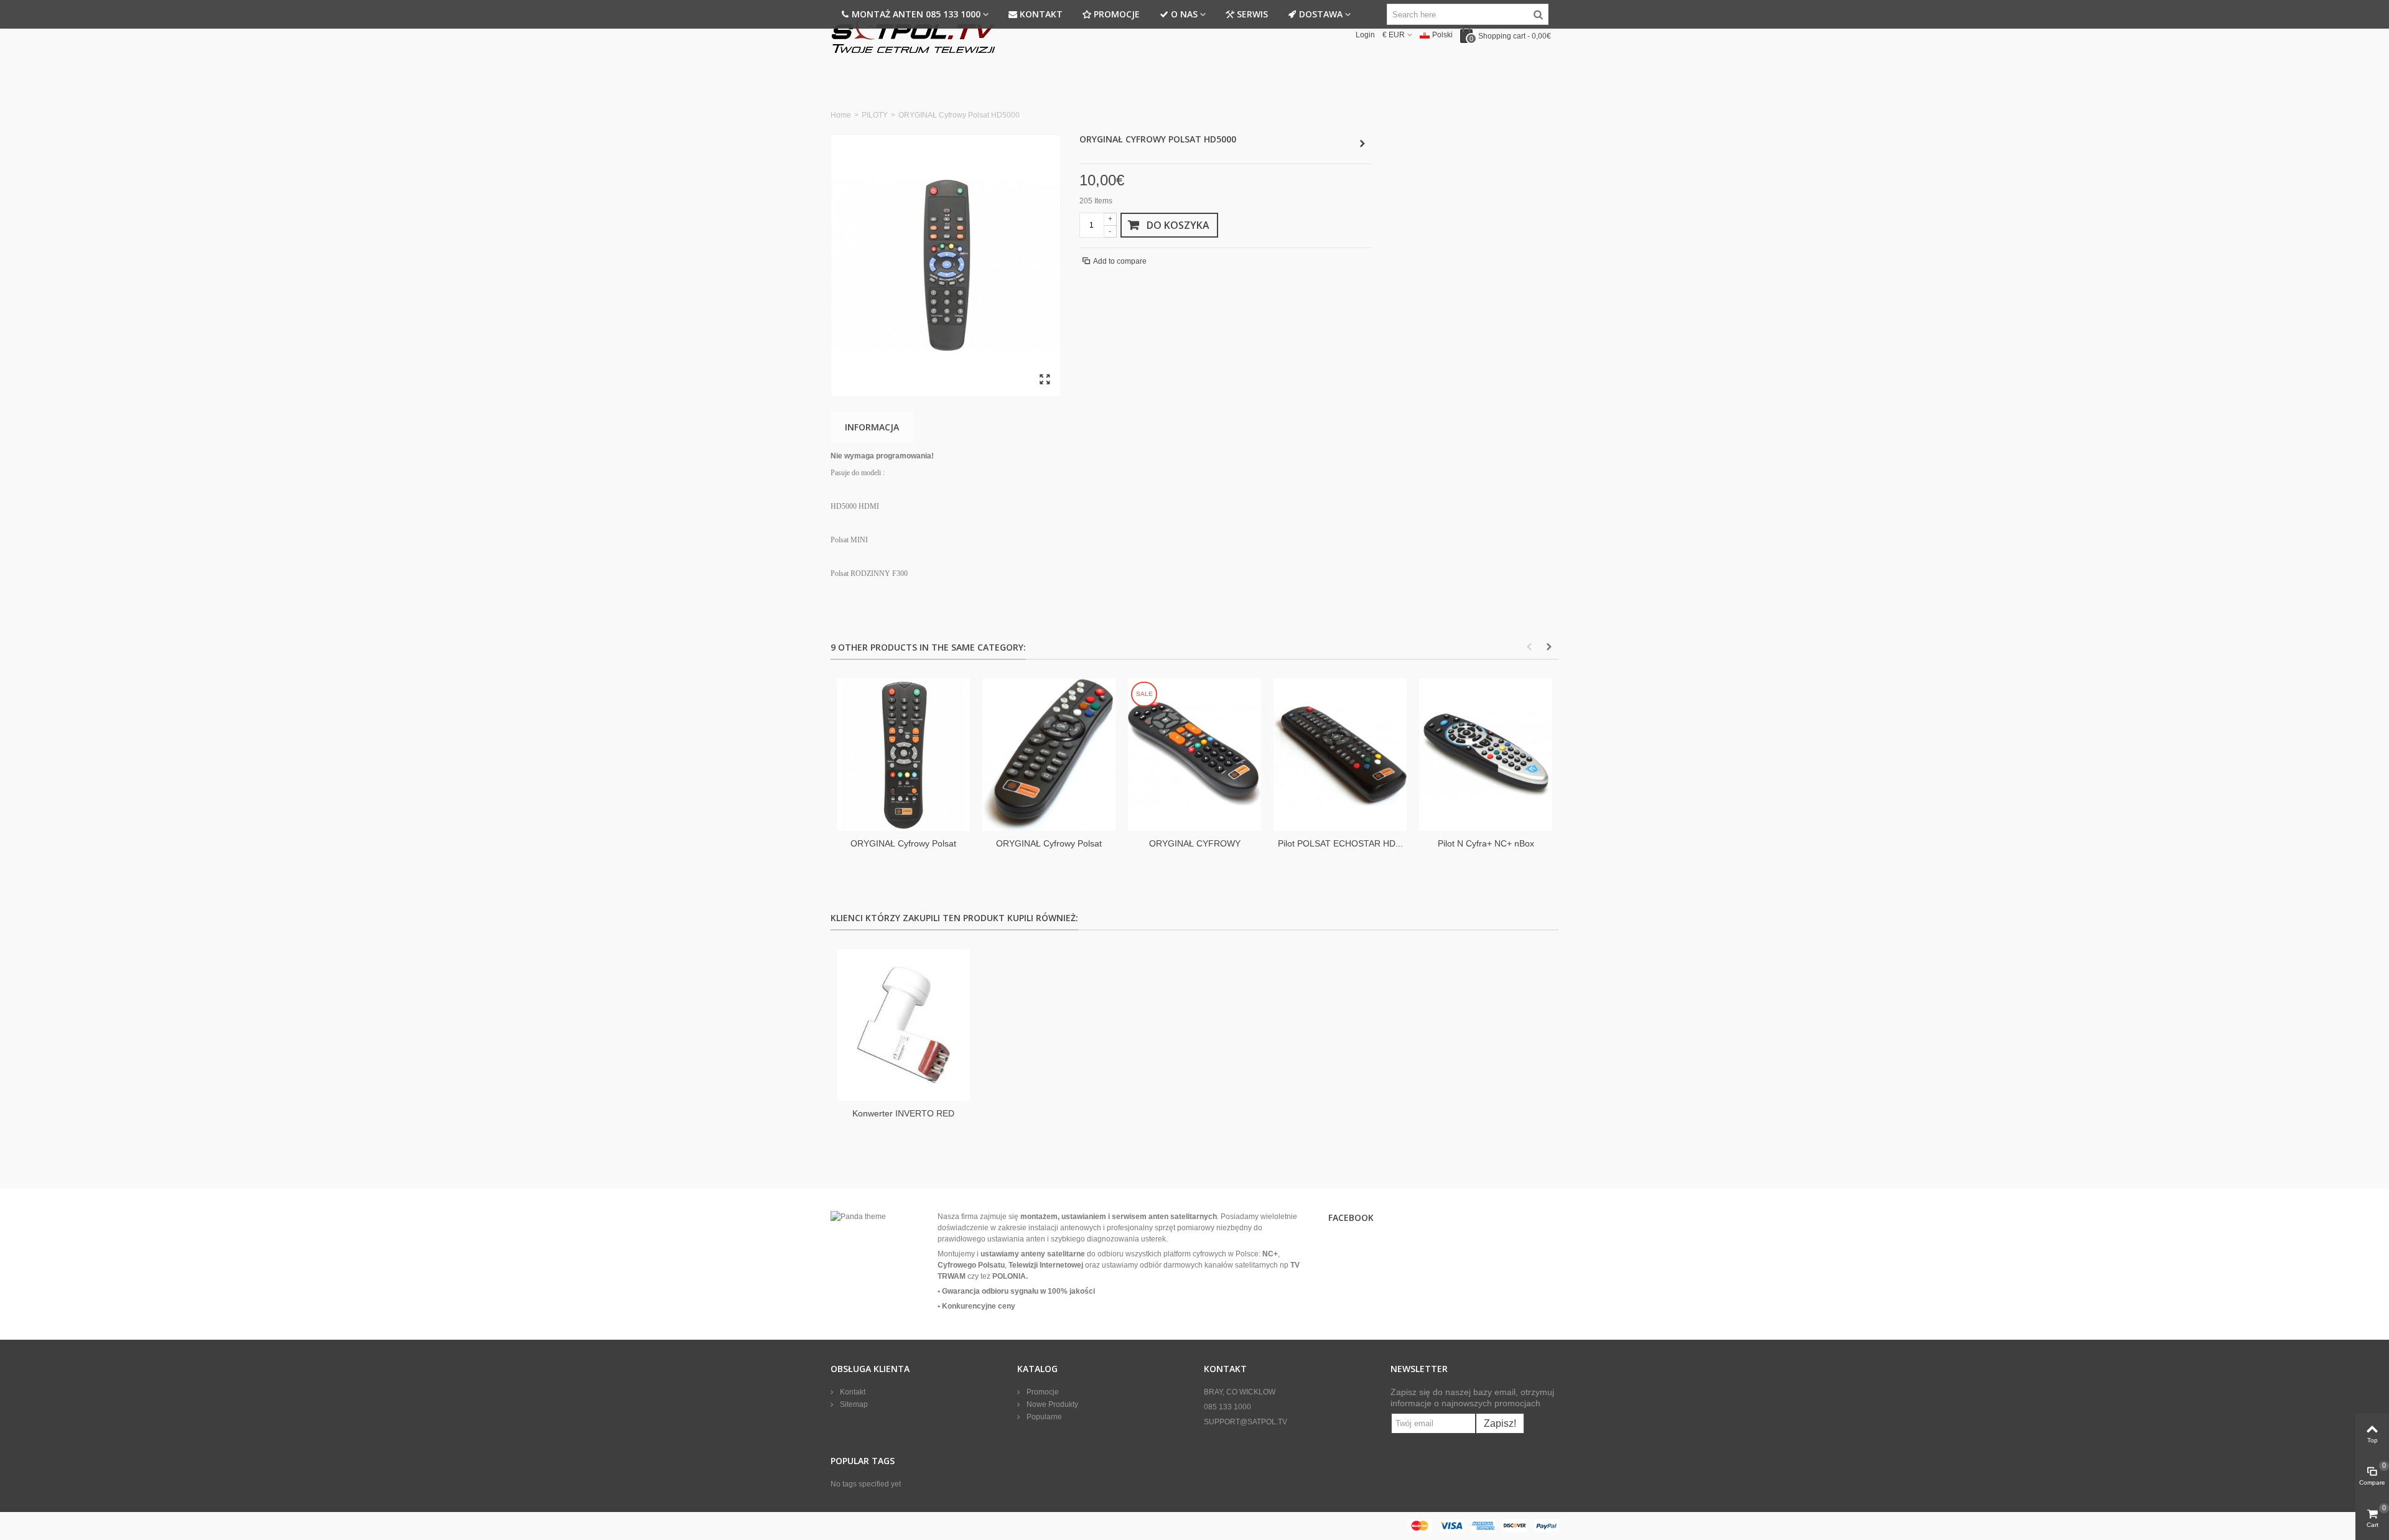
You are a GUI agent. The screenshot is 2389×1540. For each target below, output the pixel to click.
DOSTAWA (1321, 14)
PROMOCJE (1117, 14)
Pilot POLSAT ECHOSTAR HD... (1340, 843)
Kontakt (852, 1392)
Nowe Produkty (1051, 1404)
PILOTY (875, 115)
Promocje (1042, 1392)
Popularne (1043, 1417)
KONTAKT (1041, 14)
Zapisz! (1500, 1423)
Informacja (872, 427)
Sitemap (853, 1404)
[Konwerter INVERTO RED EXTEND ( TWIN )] (903, 1025)
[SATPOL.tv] (915, 34)
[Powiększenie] (1045, 380)
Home (841, 115)
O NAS (1184, 14)
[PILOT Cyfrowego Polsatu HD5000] (946, 266)
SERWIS (1252, 14)
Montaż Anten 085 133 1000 (916, 14)
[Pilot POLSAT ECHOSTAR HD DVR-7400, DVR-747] (1340, 755)
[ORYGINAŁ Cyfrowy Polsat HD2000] (903, 755)
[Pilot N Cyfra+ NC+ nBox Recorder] (1486, 755)
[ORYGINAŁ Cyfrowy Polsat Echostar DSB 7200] (1049, 755)
